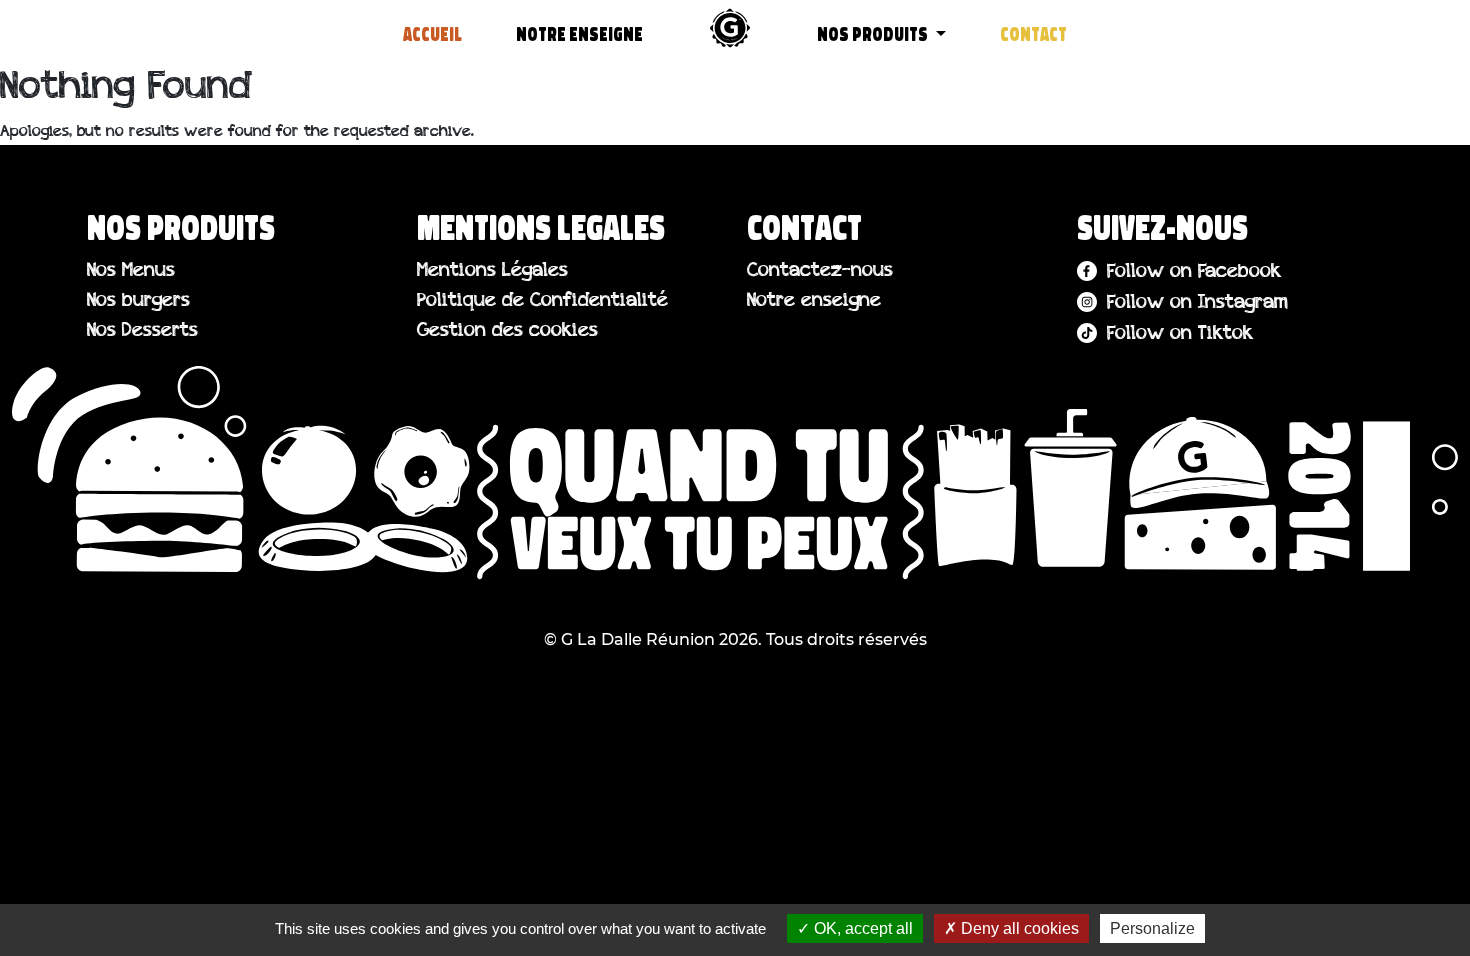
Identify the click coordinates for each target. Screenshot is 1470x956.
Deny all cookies (1018, 928)
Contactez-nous (820, 271)
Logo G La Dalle (730, 28)
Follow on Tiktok (1180, 334)
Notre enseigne (579, 35)
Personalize (1152, 928)
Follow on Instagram (1197, 303)
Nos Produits (874, 35)
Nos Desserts (142, 331)
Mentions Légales (492, 271)
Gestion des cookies (507, 331)
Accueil (432, 35)
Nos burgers (138, 301)
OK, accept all (861, 928)
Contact (1033, 35)
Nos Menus (131, 271)
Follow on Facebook (1194, 272)
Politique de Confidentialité (542, 301)
